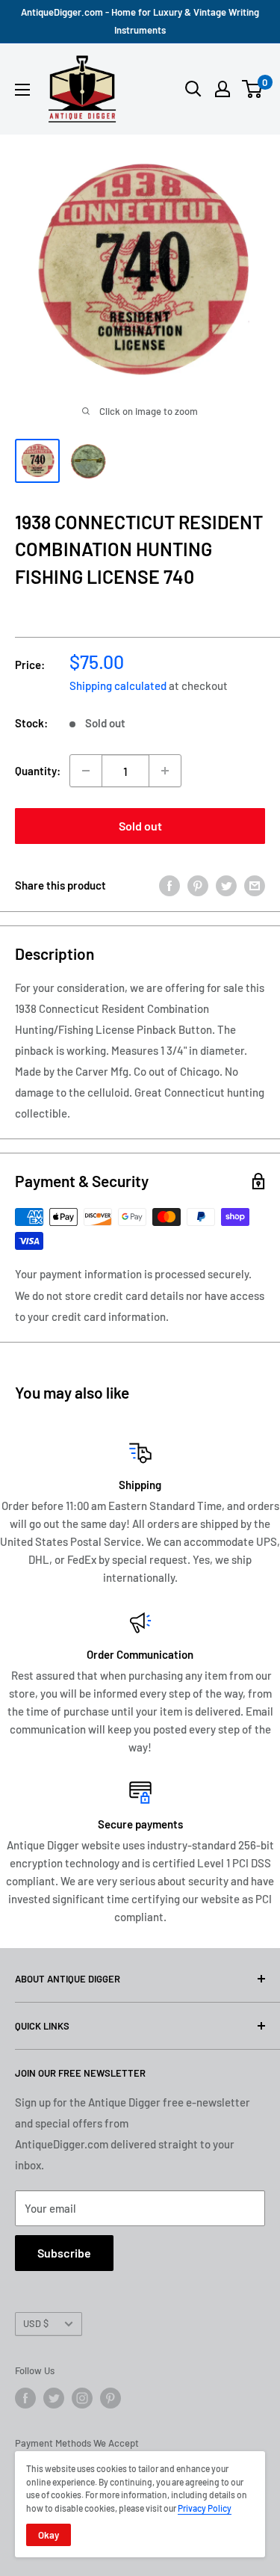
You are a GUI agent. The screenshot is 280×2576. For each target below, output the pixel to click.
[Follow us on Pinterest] (111, 2398)
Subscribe (64, 2253)
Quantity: (38, 771)
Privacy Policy (205, 2508)
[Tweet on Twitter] (226, 885)
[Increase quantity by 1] (165, 771)
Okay (49, 2535)
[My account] (223, 89)
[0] (253, 89)
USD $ (36, 2323)
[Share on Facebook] (169, 885)
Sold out (140, 826)
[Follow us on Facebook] (25, 2398)
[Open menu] (22, 90)
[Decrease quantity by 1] (86, 771)
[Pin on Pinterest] (198, 885)
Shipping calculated (118, 685)
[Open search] (193, 89)
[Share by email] (255, 885)
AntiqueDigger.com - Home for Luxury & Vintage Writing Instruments (140, 21)
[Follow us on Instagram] (82, 2398)
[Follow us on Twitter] (54, 2398)
